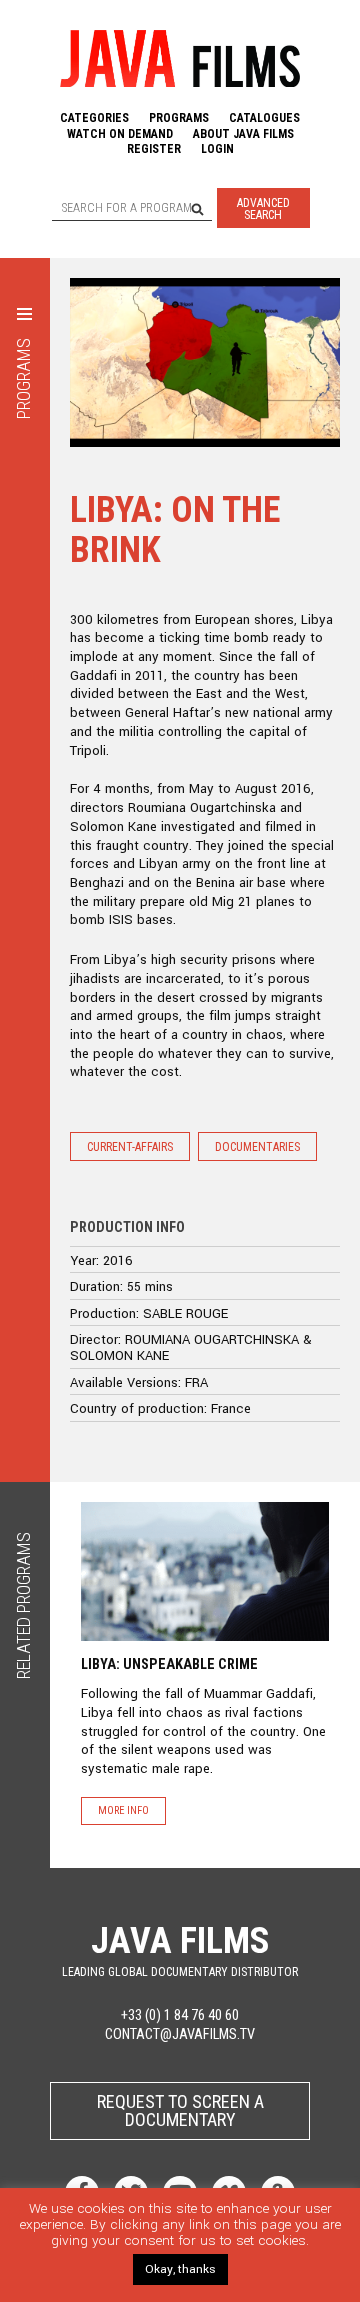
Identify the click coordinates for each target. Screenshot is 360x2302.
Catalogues (264, 118)
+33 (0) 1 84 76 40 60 (180, 2015)
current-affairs (130, 1147)
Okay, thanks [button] (180, 2269)
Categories (94, 118)
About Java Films (243, 134)
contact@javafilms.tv (180, 2034)
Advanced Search (263, 209)
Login (217, 149)
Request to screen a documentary (180, 2110)
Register (154, 149)
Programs (179, 118)
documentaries (257, 1147)
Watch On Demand (120, 134)
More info (123, 1810)
